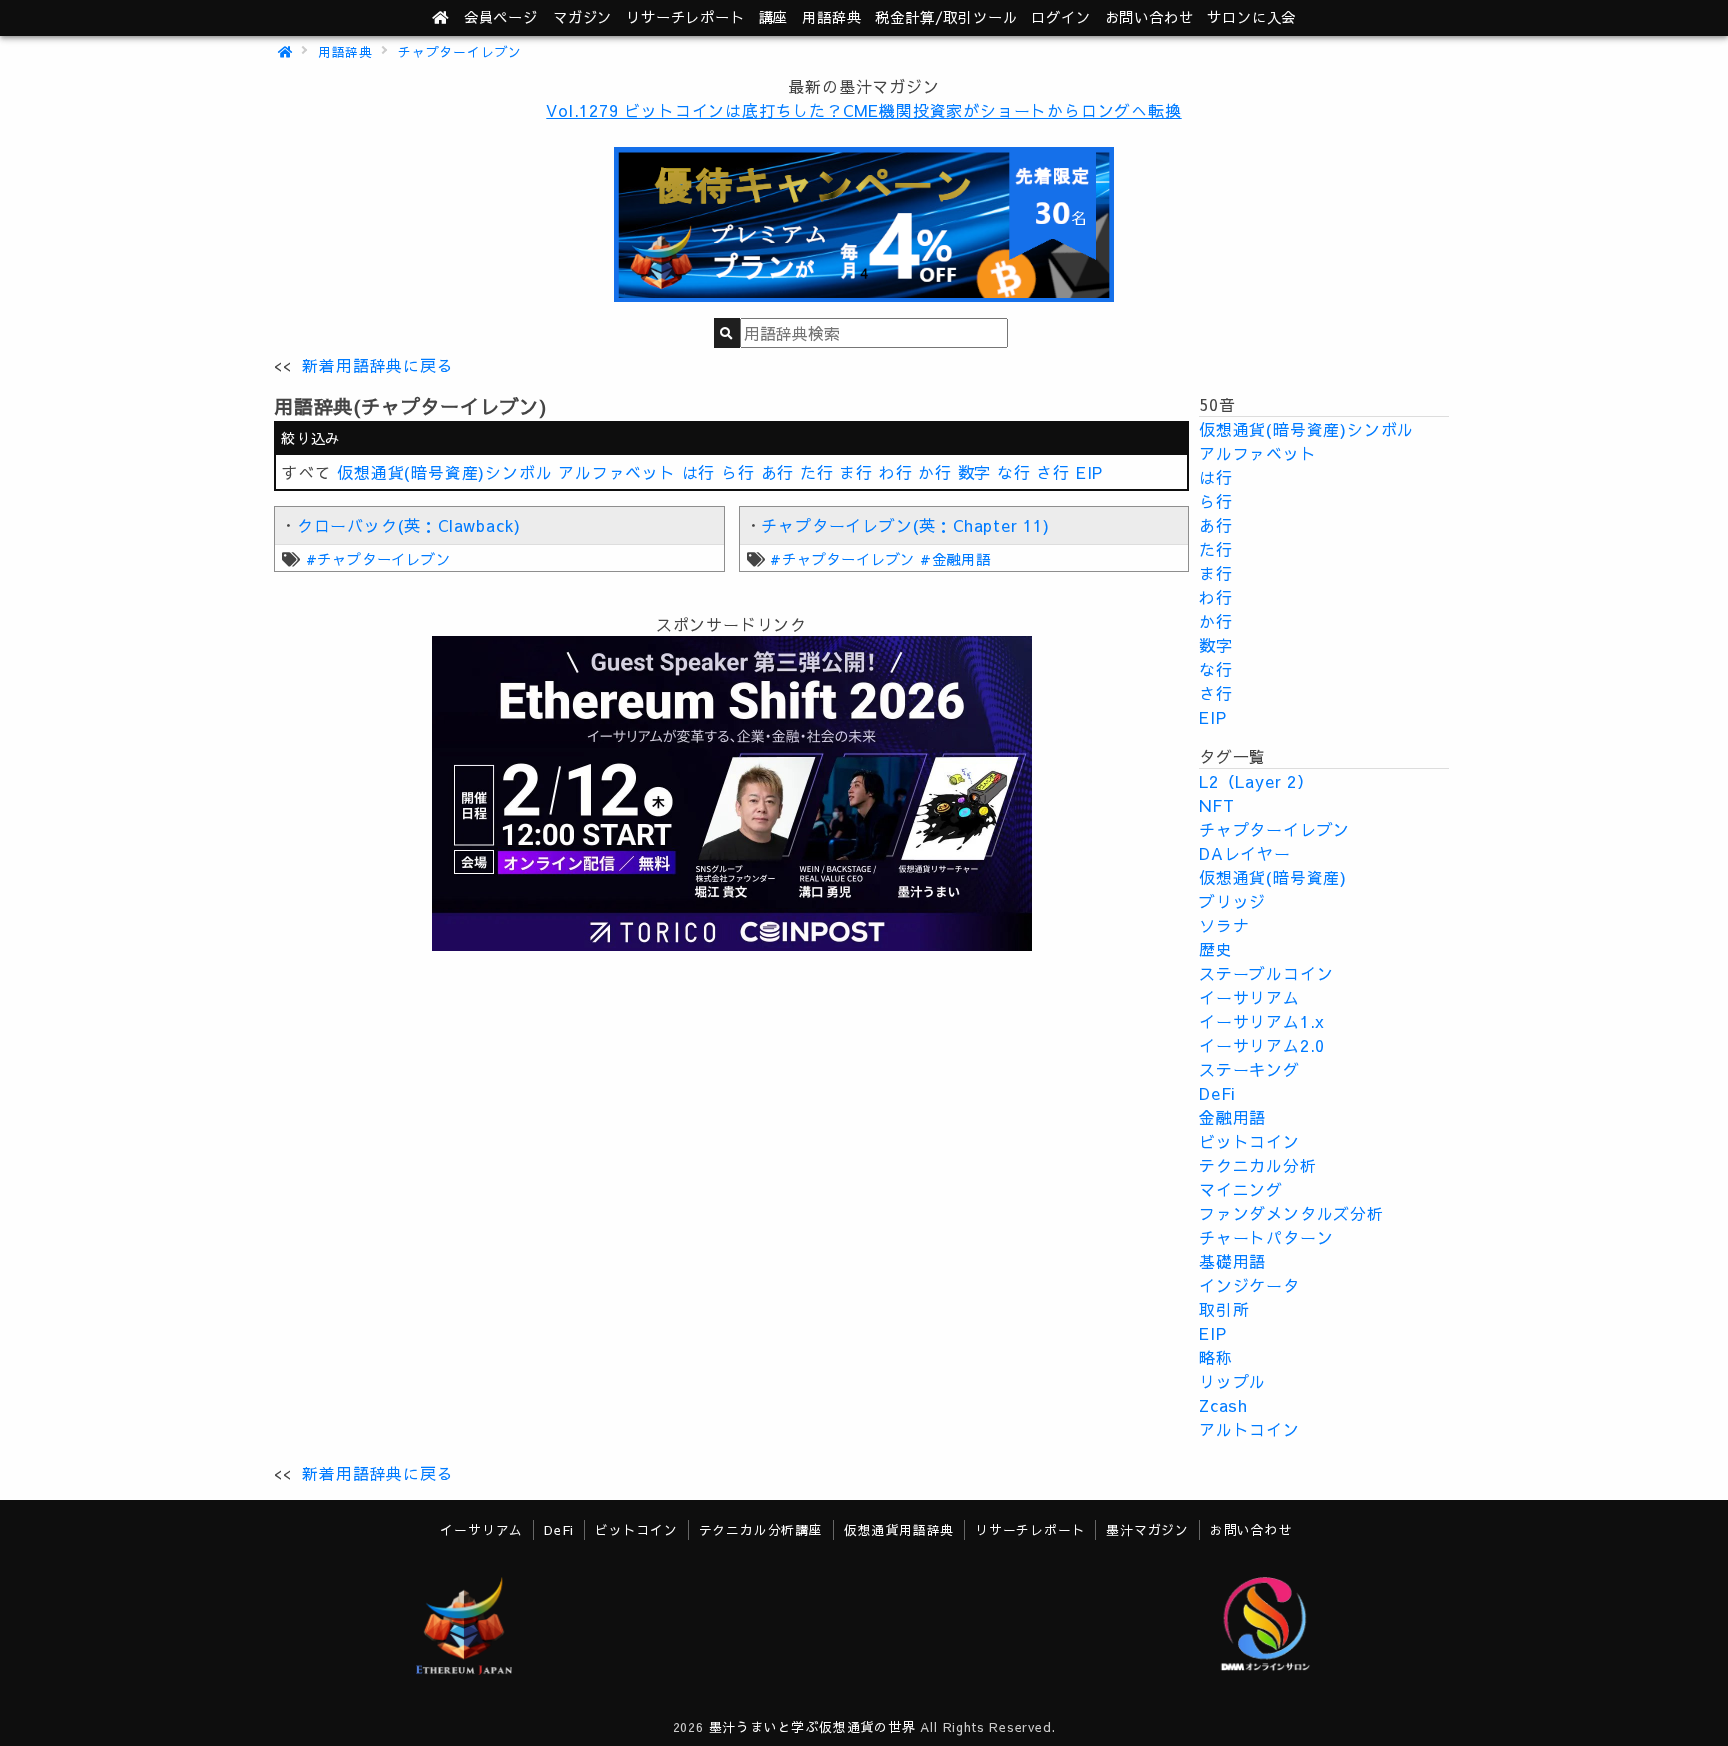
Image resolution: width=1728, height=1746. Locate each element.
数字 (975, 472)
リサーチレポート (1030, 1529)
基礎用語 (1232, 1261)
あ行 (778, 472)
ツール (946, 17)
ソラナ (1224, 925)
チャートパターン (1266, 1237)
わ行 (896, 472)
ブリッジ (1232, 901)
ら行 (738, 472)
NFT (1216, 805)
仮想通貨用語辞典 (899, 1529)
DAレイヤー (1245, 853)
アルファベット (617, 472)
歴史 (1216, 949)
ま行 (856, 472)
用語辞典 (831, 17)
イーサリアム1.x (1262, 1021)
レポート (685, 17)
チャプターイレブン (460, 51)
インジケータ (1249, 1285)
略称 (1216, 1357)
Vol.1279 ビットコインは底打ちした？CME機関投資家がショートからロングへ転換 (863, 110)
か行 (935, 472)
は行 (699, 472)
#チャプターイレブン (378, 559)
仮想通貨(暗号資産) (1273, 877)
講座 (774, 17)
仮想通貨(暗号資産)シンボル (444, 472)
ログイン (1060, 17)
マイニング (1241, 1189)
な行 (1014, 472)
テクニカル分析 (1258, 1165)
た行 (817, 472)
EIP (1089, 472)
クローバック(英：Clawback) (409, 525)
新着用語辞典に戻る (377, 365)
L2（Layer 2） (1256, 781)
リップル (1232, 1381)
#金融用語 (955, 559)
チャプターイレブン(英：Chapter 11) (905, 525)
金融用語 (1232, 1117)
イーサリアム (1249, 997)
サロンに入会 (1251, 17)
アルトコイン (1249, 1429)
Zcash (1223, 1405)
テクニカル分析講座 (761, 1529)
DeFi (1217, 1093)
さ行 (1053, 472)
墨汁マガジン (1147, 1529)
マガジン (582, 17)
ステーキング (1249, 1069)
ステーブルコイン (1266, 973)
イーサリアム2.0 (1262, 1045)
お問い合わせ (1149, 17)
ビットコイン (1249, 1141)
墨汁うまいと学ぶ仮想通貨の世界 (812, 1726)
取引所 (1224, 1309)
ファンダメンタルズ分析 (1291, 1213)
